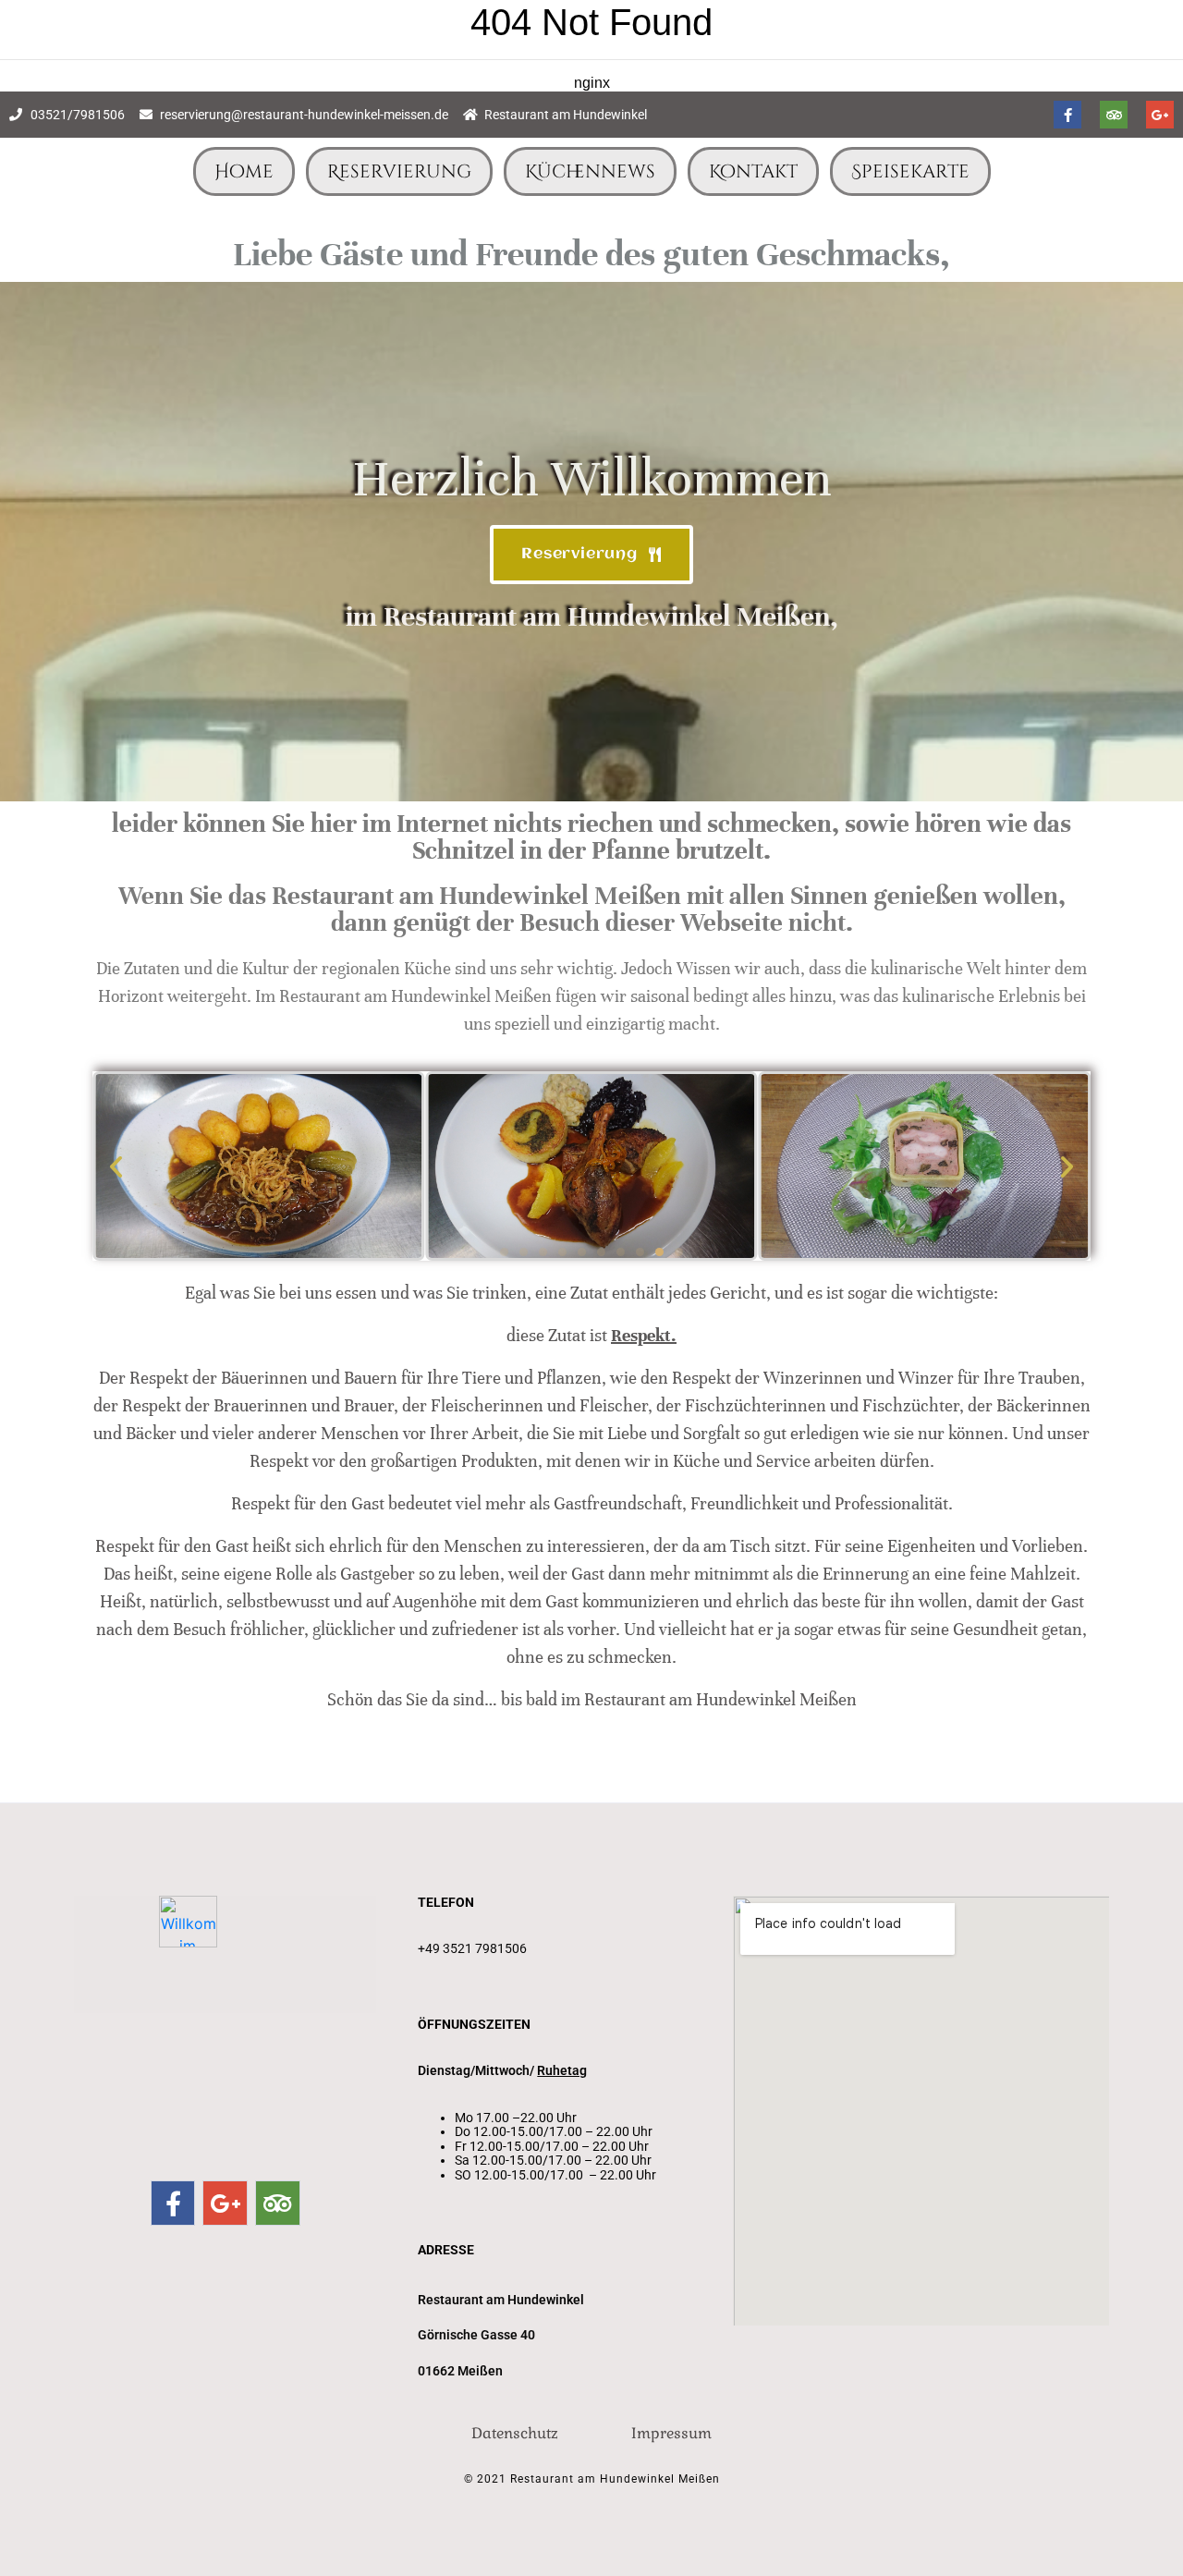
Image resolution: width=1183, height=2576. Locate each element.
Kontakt (753, 171)
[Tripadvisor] (1114, 115)
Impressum (671, 2433)
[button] (116, 1166)
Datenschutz (515, 2433)
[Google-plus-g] (1160, 115)
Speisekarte (910, 171)
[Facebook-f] (1067, 115)
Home (244, 171)
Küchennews (590, 171)
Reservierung (399, 171)
